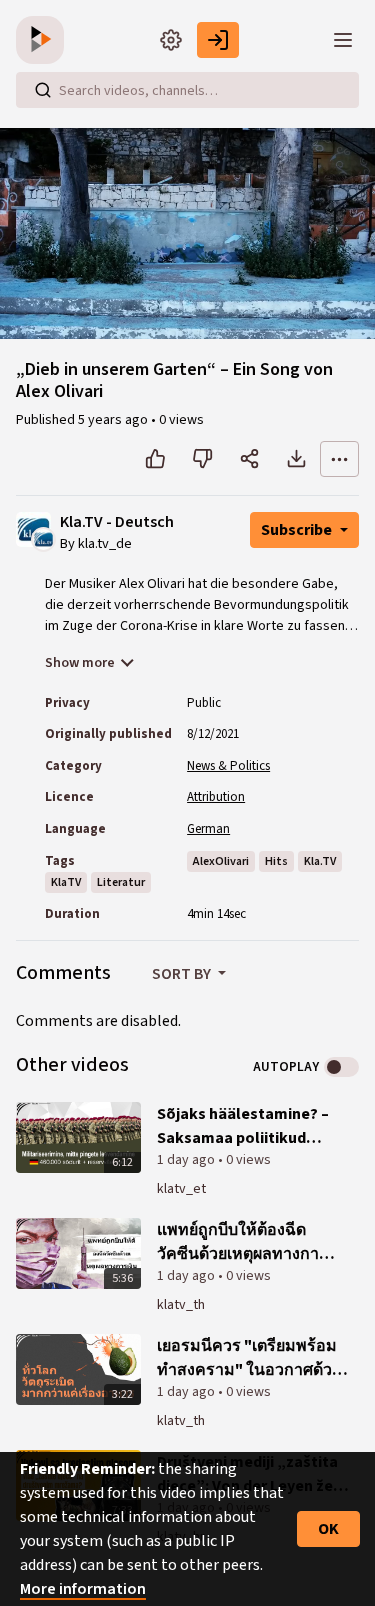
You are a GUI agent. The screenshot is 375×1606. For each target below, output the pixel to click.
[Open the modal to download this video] (296, 459)
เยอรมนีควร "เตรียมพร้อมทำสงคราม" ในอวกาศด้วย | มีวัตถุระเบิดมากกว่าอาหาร (252, 1358)
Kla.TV (320, 861)
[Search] (43, 90)
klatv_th (181, 1305)
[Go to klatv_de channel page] (43, 539)
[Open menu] (343, 40)
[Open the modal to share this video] (249, 459)
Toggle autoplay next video (341, 1067)
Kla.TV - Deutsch (117, 522)
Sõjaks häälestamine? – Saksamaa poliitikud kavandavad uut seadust (246, 1126)
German (208, 829)
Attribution (216, 797)
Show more (80, 663)
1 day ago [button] (187, 1160)
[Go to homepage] (44, 40)
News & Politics (228, 766)
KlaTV (66, 882)
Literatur (121, 882)
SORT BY (183, 974)
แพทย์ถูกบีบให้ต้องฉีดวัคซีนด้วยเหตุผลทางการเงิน (242, 1242)
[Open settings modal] (171, 40)
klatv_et (181, 1189)
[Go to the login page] (218, 40)
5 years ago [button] (114, 420)
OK (328, 1529)
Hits (276, 861)
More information (83, 1589)
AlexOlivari (221, 861)
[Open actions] (339, 459)
